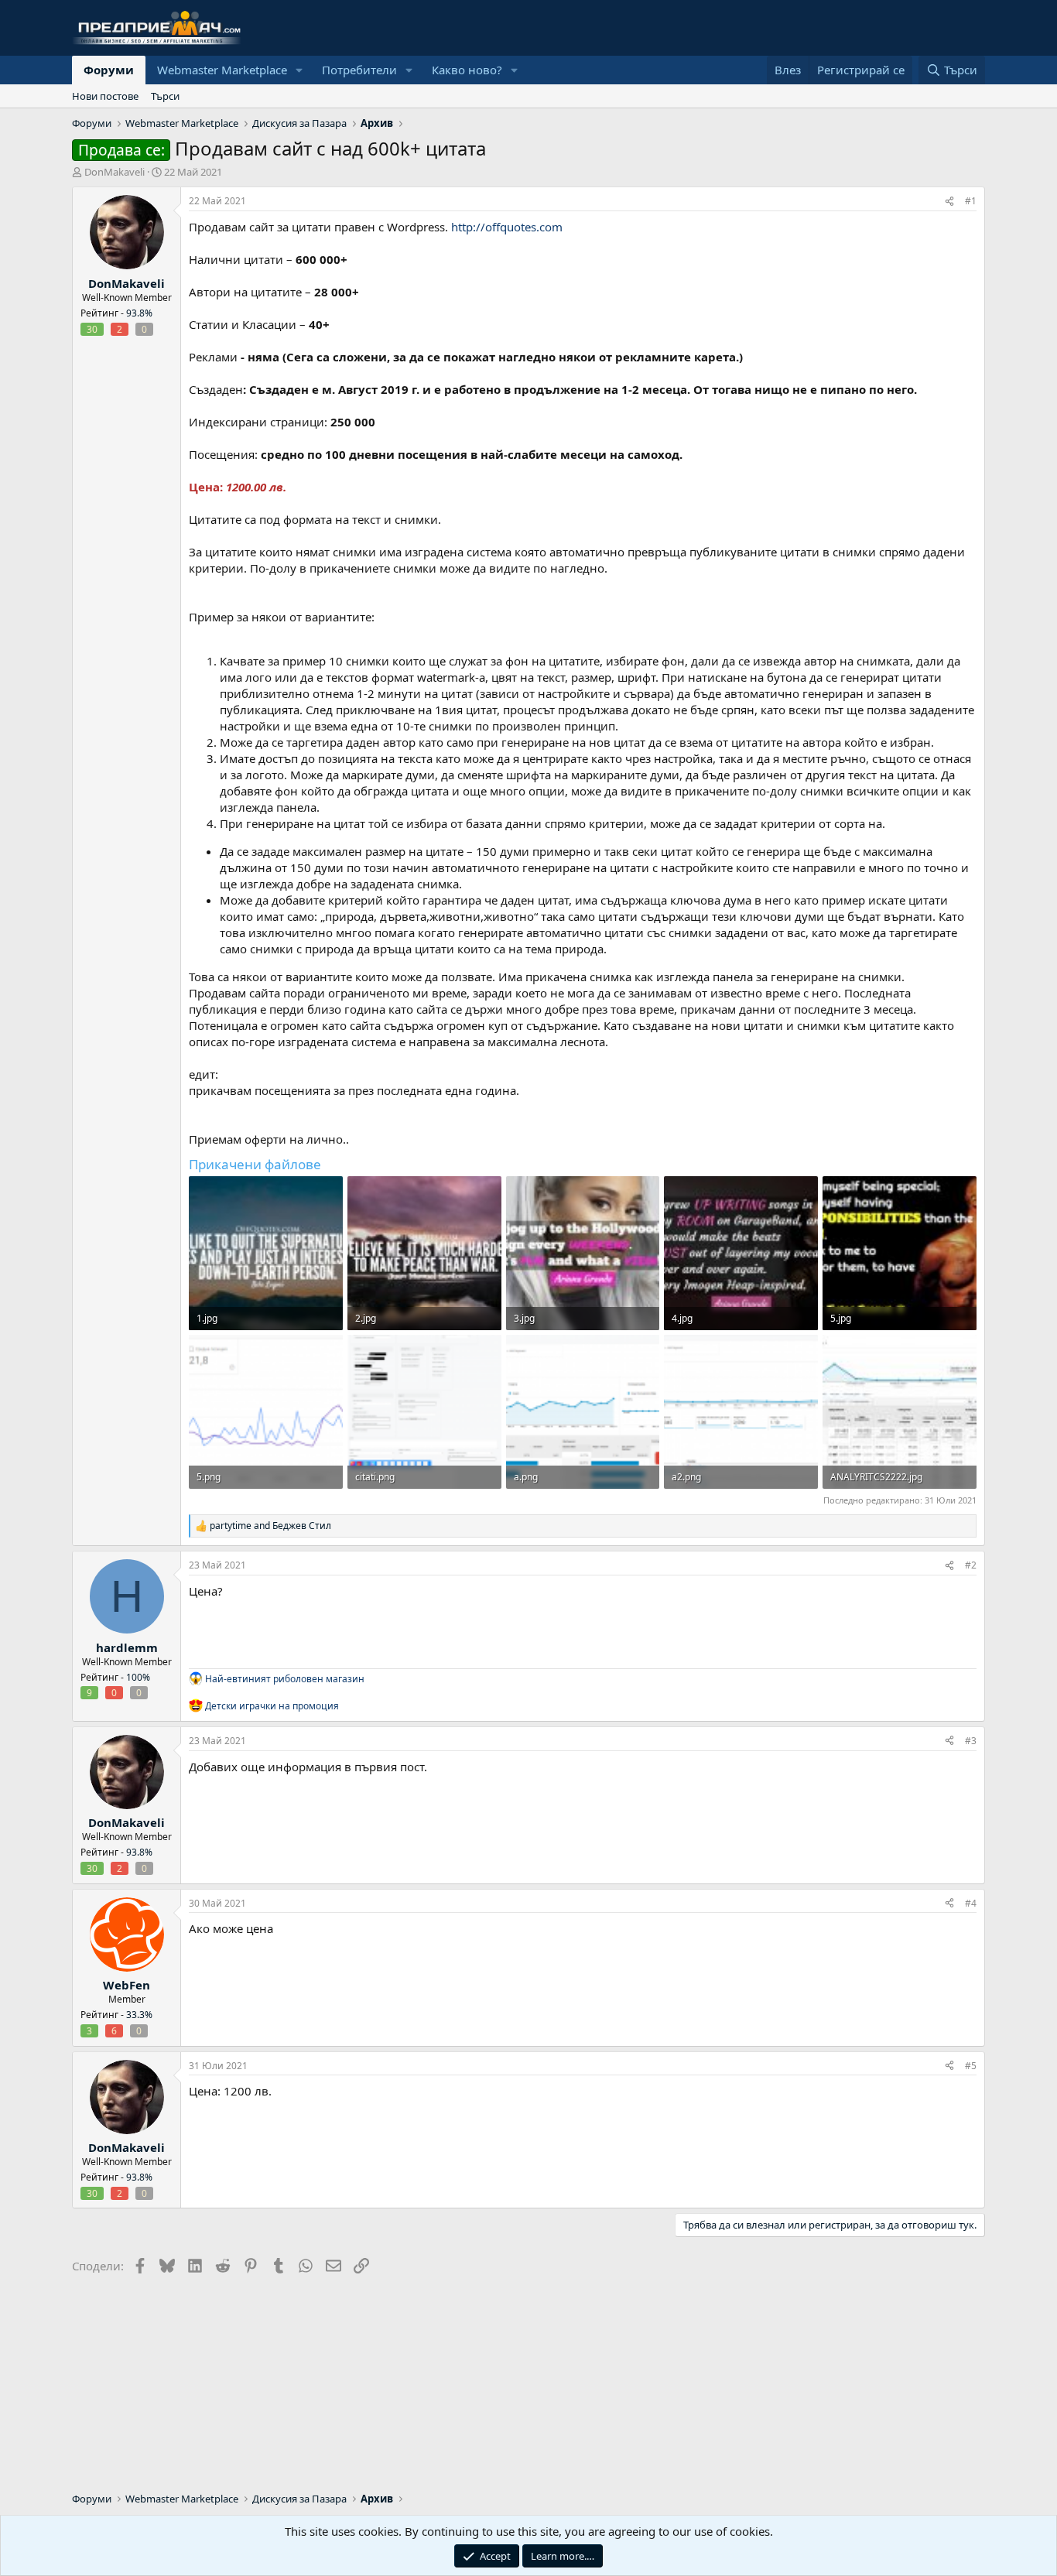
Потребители (359, 70)
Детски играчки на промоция (272, 1706)
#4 (971, 1903)
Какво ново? (467, 70)
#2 (971, 1565)
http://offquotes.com (507, 227)
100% (138, 1677)
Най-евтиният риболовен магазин (285, 1679)
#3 (971, 1741)
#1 (971, 201)
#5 (971, 2066)
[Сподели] (949, 202)
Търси (165, 96)
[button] (299, 70)
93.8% (139, 313)
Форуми (109, 70)
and (270, 1526)
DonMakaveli (115, 172)
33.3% (139, 2015)
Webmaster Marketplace (222, 70)
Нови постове (105, 96)
